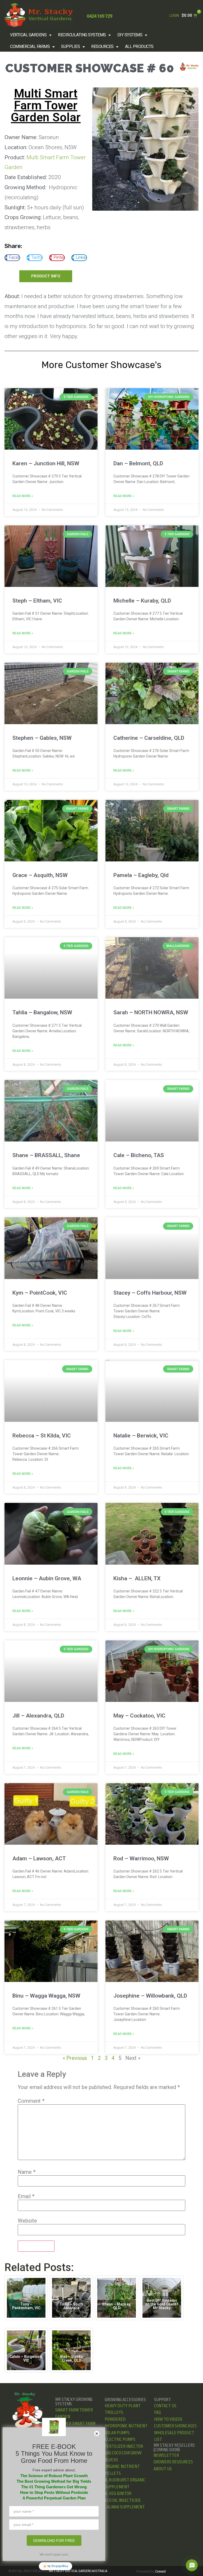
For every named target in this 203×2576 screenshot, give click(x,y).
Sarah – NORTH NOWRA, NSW (151, 1012)
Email (26, 2196)
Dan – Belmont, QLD (138, 463)
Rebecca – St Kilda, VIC (42, 1436)
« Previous (75, 2058)
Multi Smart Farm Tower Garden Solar (46, 105)
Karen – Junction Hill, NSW (46, 463)
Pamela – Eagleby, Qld (141, 875)
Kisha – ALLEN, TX (137, 1578)
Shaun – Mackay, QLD (117, 2306)
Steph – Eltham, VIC (37, 601)
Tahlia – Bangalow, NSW (42, 1012)
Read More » (23, 496)
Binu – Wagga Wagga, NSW (46, 1996)
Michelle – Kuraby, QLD (142, 601)
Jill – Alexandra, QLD (38, 1716)
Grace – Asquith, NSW (40, 875)
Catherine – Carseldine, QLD (149, 738)
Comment (31, 2101)
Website (27, 2221)
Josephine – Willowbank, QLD (150, 1996)
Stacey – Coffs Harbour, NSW (150, 1293)
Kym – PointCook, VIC (40, 1293)
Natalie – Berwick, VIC (141, 1436)
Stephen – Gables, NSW (42, 738)
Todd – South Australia (71, 2306)
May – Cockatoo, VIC (139, 1716)
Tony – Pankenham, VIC (26, 2306)
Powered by (151, 2571)
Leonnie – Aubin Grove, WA (47, 1578)
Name (27, 2172)
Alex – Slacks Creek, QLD (71, 2358)
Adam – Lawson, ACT (39, 1858)
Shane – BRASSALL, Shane (46, 1155)
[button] (31, 35)
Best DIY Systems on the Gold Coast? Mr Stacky (162, 2304)
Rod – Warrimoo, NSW (141, 1858)
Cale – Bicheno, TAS (139, 1155)
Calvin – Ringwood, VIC (26, 2358)
